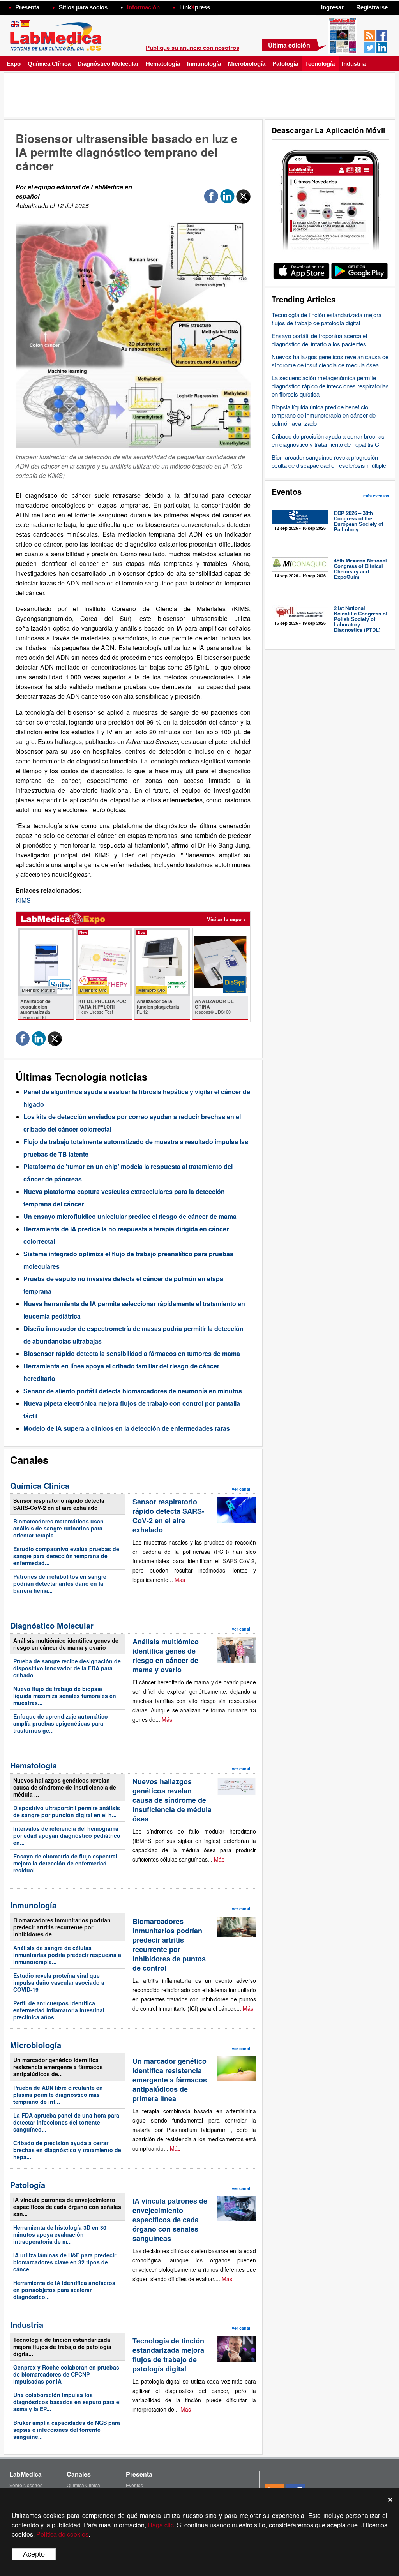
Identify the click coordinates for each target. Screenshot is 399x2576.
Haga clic (161, 2525)
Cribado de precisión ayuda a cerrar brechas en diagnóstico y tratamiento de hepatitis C (328, 440)
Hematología (163, 64)
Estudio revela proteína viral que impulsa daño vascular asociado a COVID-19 (59, 1982)
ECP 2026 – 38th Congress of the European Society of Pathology (358, 521)
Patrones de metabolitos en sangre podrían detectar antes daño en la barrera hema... (60, 1583)
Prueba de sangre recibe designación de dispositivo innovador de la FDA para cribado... (67, 1668)
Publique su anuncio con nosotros (192, 48)
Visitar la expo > (227, 919)
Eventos (134, 2485)
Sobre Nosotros (26, 2485)
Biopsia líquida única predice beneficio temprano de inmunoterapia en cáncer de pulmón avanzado (324, 415)
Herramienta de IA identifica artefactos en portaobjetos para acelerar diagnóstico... (64, 2290)
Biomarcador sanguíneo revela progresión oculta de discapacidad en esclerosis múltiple (329, 461)
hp (221, 5)
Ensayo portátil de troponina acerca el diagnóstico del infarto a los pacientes (319, 340)
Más (180, 1580)
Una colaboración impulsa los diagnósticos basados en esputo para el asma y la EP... (67, 2402)
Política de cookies (62, 2534)
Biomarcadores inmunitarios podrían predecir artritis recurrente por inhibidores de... (62, 1927)
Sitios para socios (83, 7)
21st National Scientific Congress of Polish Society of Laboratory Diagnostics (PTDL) (361, 619)
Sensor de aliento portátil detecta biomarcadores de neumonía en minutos (133, 1391)
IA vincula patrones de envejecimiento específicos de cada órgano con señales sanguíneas (170, 2220)
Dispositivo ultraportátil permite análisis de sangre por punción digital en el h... (67, 1811)
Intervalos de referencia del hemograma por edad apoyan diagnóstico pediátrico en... (67, 1835)
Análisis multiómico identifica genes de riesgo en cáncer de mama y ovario (66, 1644)
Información (143, 7)
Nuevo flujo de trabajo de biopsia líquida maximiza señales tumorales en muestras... (65, 1696)
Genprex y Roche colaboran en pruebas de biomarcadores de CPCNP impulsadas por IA (66, 2374)
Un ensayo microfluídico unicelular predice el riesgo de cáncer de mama (130, 1216)
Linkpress (195, 7)
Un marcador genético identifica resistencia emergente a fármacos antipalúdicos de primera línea (170, 2080)
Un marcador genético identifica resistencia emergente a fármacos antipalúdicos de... (58, 2067)
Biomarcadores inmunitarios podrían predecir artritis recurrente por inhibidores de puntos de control (169, 1945)
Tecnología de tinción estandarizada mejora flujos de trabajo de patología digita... (62, 2347)
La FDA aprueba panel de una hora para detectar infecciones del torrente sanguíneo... (66, 2122)
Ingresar (332, 7)
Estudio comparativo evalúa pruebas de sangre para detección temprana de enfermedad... (66, 1556)
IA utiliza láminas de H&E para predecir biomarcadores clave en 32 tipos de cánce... (65, 2262)
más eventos (376, 496)
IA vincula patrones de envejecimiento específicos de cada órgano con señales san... (67, 2207)
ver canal (241, 1489)
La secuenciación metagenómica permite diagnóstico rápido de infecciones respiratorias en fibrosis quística (330, 386)
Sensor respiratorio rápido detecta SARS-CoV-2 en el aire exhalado (59, 1504)
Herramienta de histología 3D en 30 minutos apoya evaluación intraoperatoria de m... (60, 2234)
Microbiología (247, 64)
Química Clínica (49, 64)
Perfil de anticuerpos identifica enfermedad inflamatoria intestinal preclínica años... (59, 2010)
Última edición (289, 45)
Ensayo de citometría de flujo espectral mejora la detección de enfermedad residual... (65, 1863)
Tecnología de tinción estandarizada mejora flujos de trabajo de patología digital (327, 319)
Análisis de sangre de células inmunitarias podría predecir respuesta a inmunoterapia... (67, 1955)
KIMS (23, 900)
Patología (285, 64)
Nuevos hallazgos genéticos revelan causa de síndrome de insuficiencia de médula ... (65, 1787)
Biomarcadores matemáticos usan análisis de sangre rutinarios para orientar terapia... (58, 1528)
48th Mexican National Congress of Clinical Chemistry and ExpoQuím (360, 569)
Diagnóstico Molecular (108, 64)
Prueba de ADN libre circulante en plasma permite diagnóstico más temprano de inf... (58, 2095)
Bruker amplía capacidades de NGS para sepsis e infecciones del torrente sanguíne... (67, 2430)
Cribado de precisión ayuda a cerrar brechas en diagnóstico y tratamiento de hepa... (67, 2150)
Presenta (27, 7)
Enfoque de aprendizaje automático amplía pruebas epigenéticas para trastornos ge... (61, 1723)
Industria (354, 64)
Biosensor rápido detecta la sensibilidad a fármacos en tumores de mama (132, 1353)
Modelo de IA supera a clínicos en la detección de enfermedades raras (127, 1428)
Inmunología (204, 64)
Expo (14, 64)
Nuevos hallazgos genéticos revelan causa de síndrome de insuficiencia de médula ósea (330, 361)
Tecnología (320, 64)
